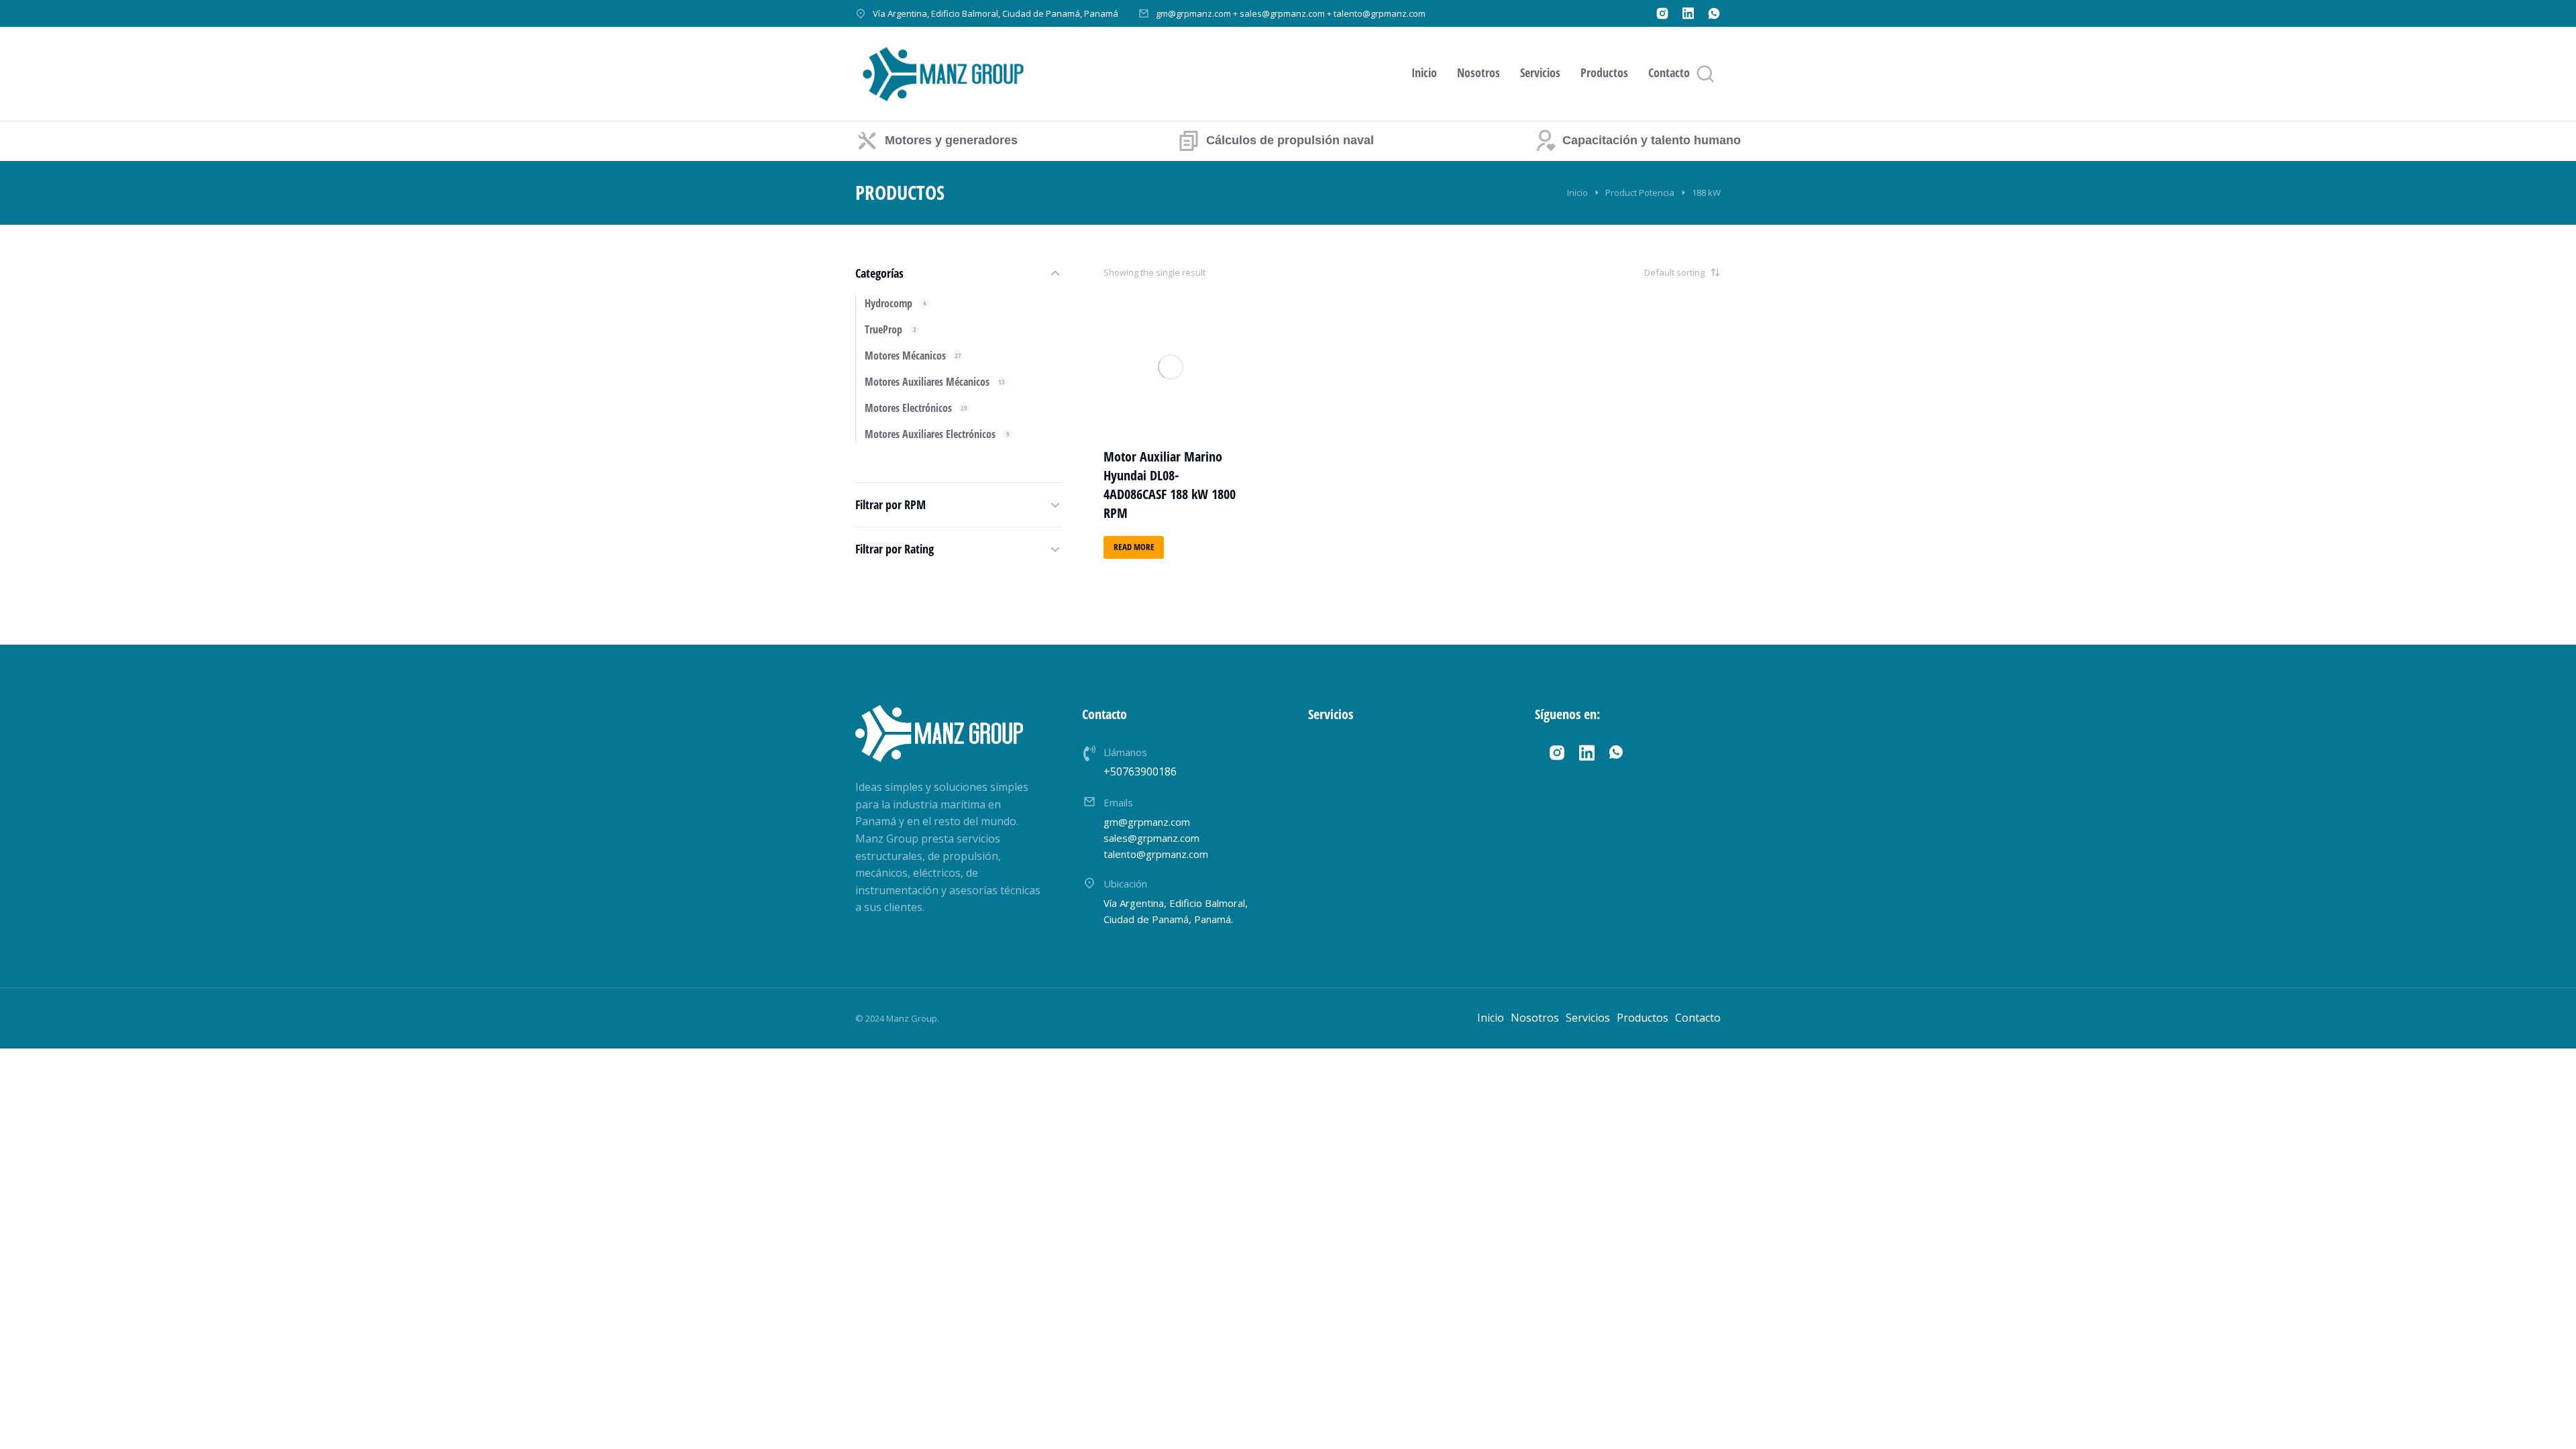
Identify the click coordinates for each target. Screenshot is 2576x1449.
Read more (1134, 547)
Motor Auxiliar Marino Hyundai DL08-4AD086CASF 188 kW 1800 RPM (1170, 485)
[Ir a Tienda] (2548, 1421)
